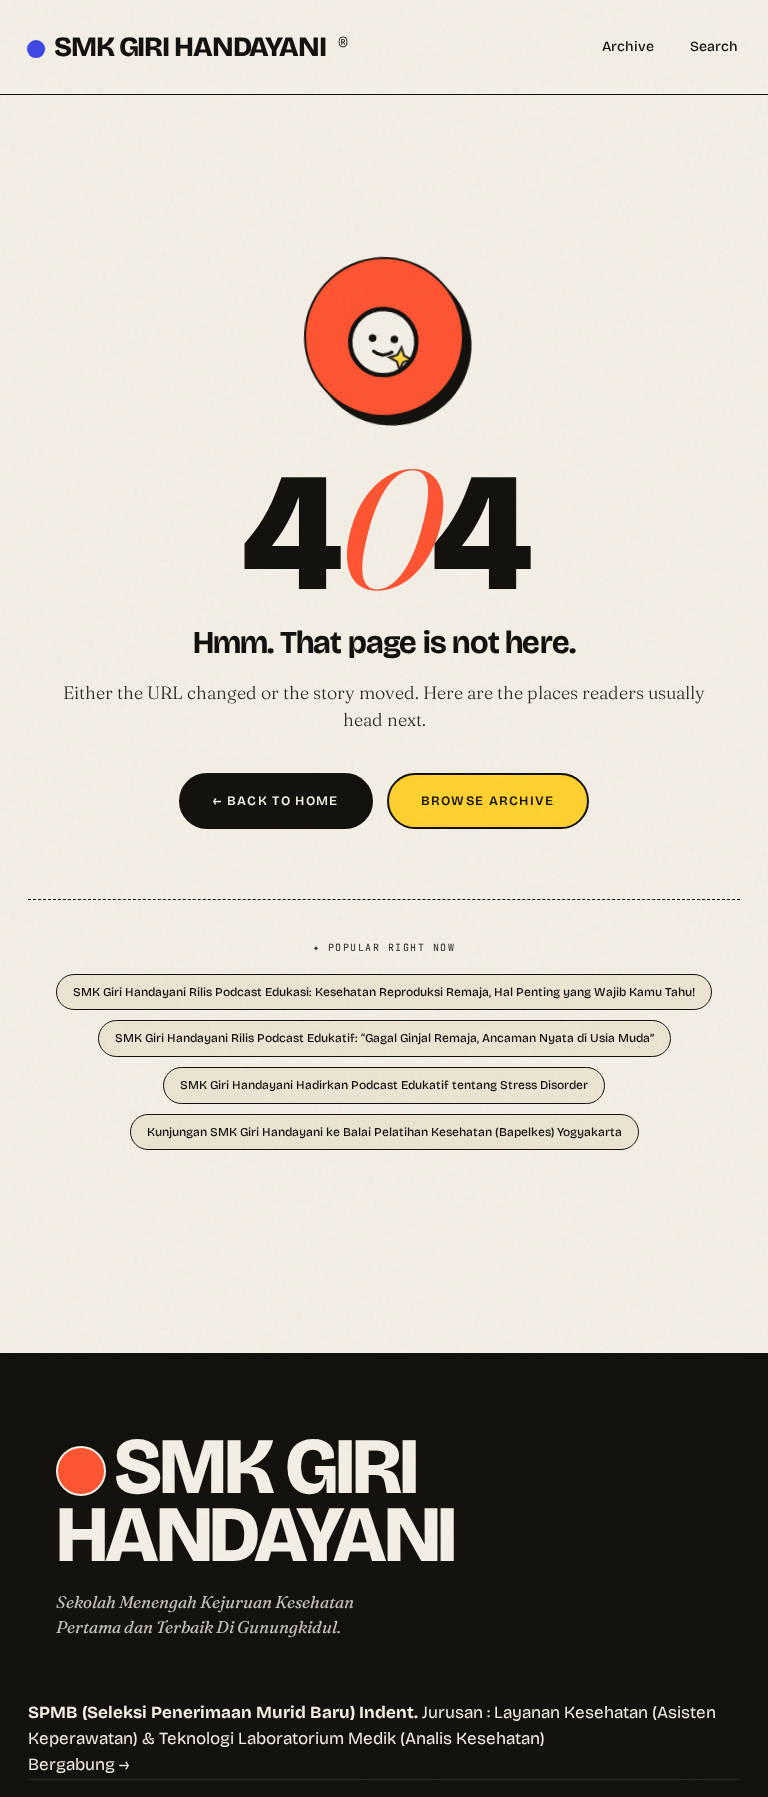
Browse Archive (488, 801)
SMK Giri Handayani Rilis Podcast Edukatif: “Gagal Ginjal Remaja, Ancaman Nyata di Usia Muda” (384, 1038)
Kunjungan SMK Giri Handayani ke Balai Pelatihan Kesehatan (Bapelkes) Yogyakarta (384, 1132)
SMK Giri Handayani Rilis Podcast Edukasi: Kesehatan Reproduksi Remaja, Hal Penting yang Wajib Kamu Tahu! (384, 992)
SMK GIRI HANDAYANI (200, 47)
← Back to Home (275, 801)
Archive (628, 46)
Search (714, 46)
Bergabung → (78, 1764)
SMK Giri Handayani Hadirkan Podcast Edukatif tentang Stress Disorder (384, 1085)
